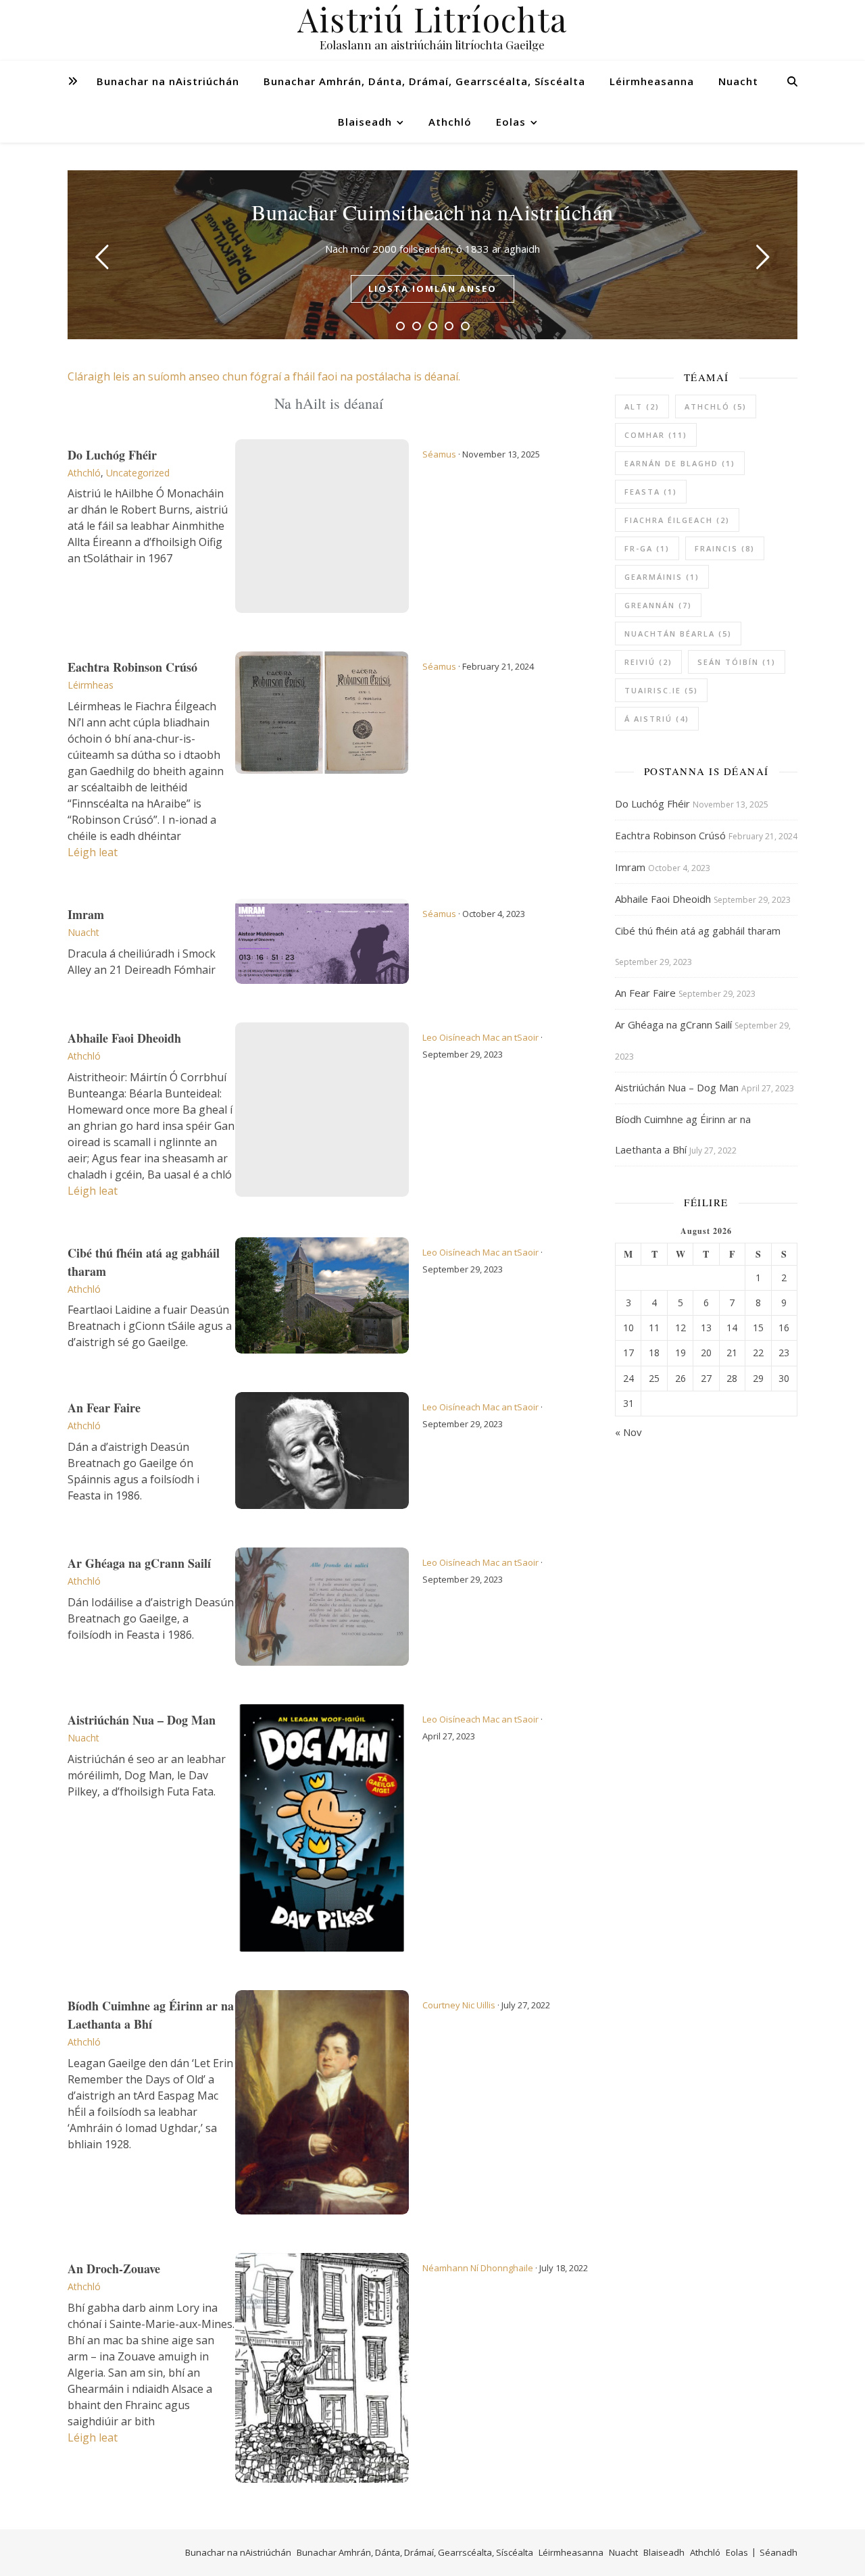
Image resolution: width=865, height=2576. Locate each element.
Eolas (511, 122)
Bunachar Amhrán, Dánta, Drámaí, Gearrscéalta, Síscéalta (424, 81)
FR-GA (647, 548)
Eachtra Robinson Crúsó (132, 667)
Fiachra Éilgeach (677, 520)
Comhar (656, 435)
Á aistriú (657, 719)
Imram (86, 914)
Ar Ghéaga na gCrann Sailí (139, 1563)
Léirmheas (91, 685)
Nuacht (738, 81)
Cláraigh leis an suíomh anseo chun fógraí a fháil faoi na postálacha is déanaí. (264, 376)
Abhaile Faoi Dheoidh (124, 1038)
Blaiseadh (365, 122)
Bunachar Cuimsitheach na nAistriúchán (432, 212)
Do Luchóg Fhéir (112, 455)
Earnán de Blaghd (680, 463)
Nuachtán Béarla (678, 634)
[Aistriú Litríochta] (432, 30)
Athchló (450, 122)
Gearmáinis (662, 577)
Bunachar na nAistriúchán (168, 81)
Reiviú (648, 662)
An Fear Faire (104, 1408)
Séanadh (778, 2552)
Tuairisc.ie (661, 690)
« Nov (628, 1432)
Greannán (658, 605)
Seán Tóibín (737, 662)
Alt (642, 406)
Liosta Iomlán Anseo (432, 289)
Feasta (651, 492)
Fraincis (725, 548)
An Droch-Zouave (114, 2269)
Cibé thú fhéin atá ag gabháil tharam (698, 931)
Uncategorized (138, 473)
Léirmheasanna (652, 81)
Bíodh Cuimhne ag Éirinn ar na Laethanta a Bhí (151, 2015)
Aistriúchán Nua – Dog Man (142, 1720)
